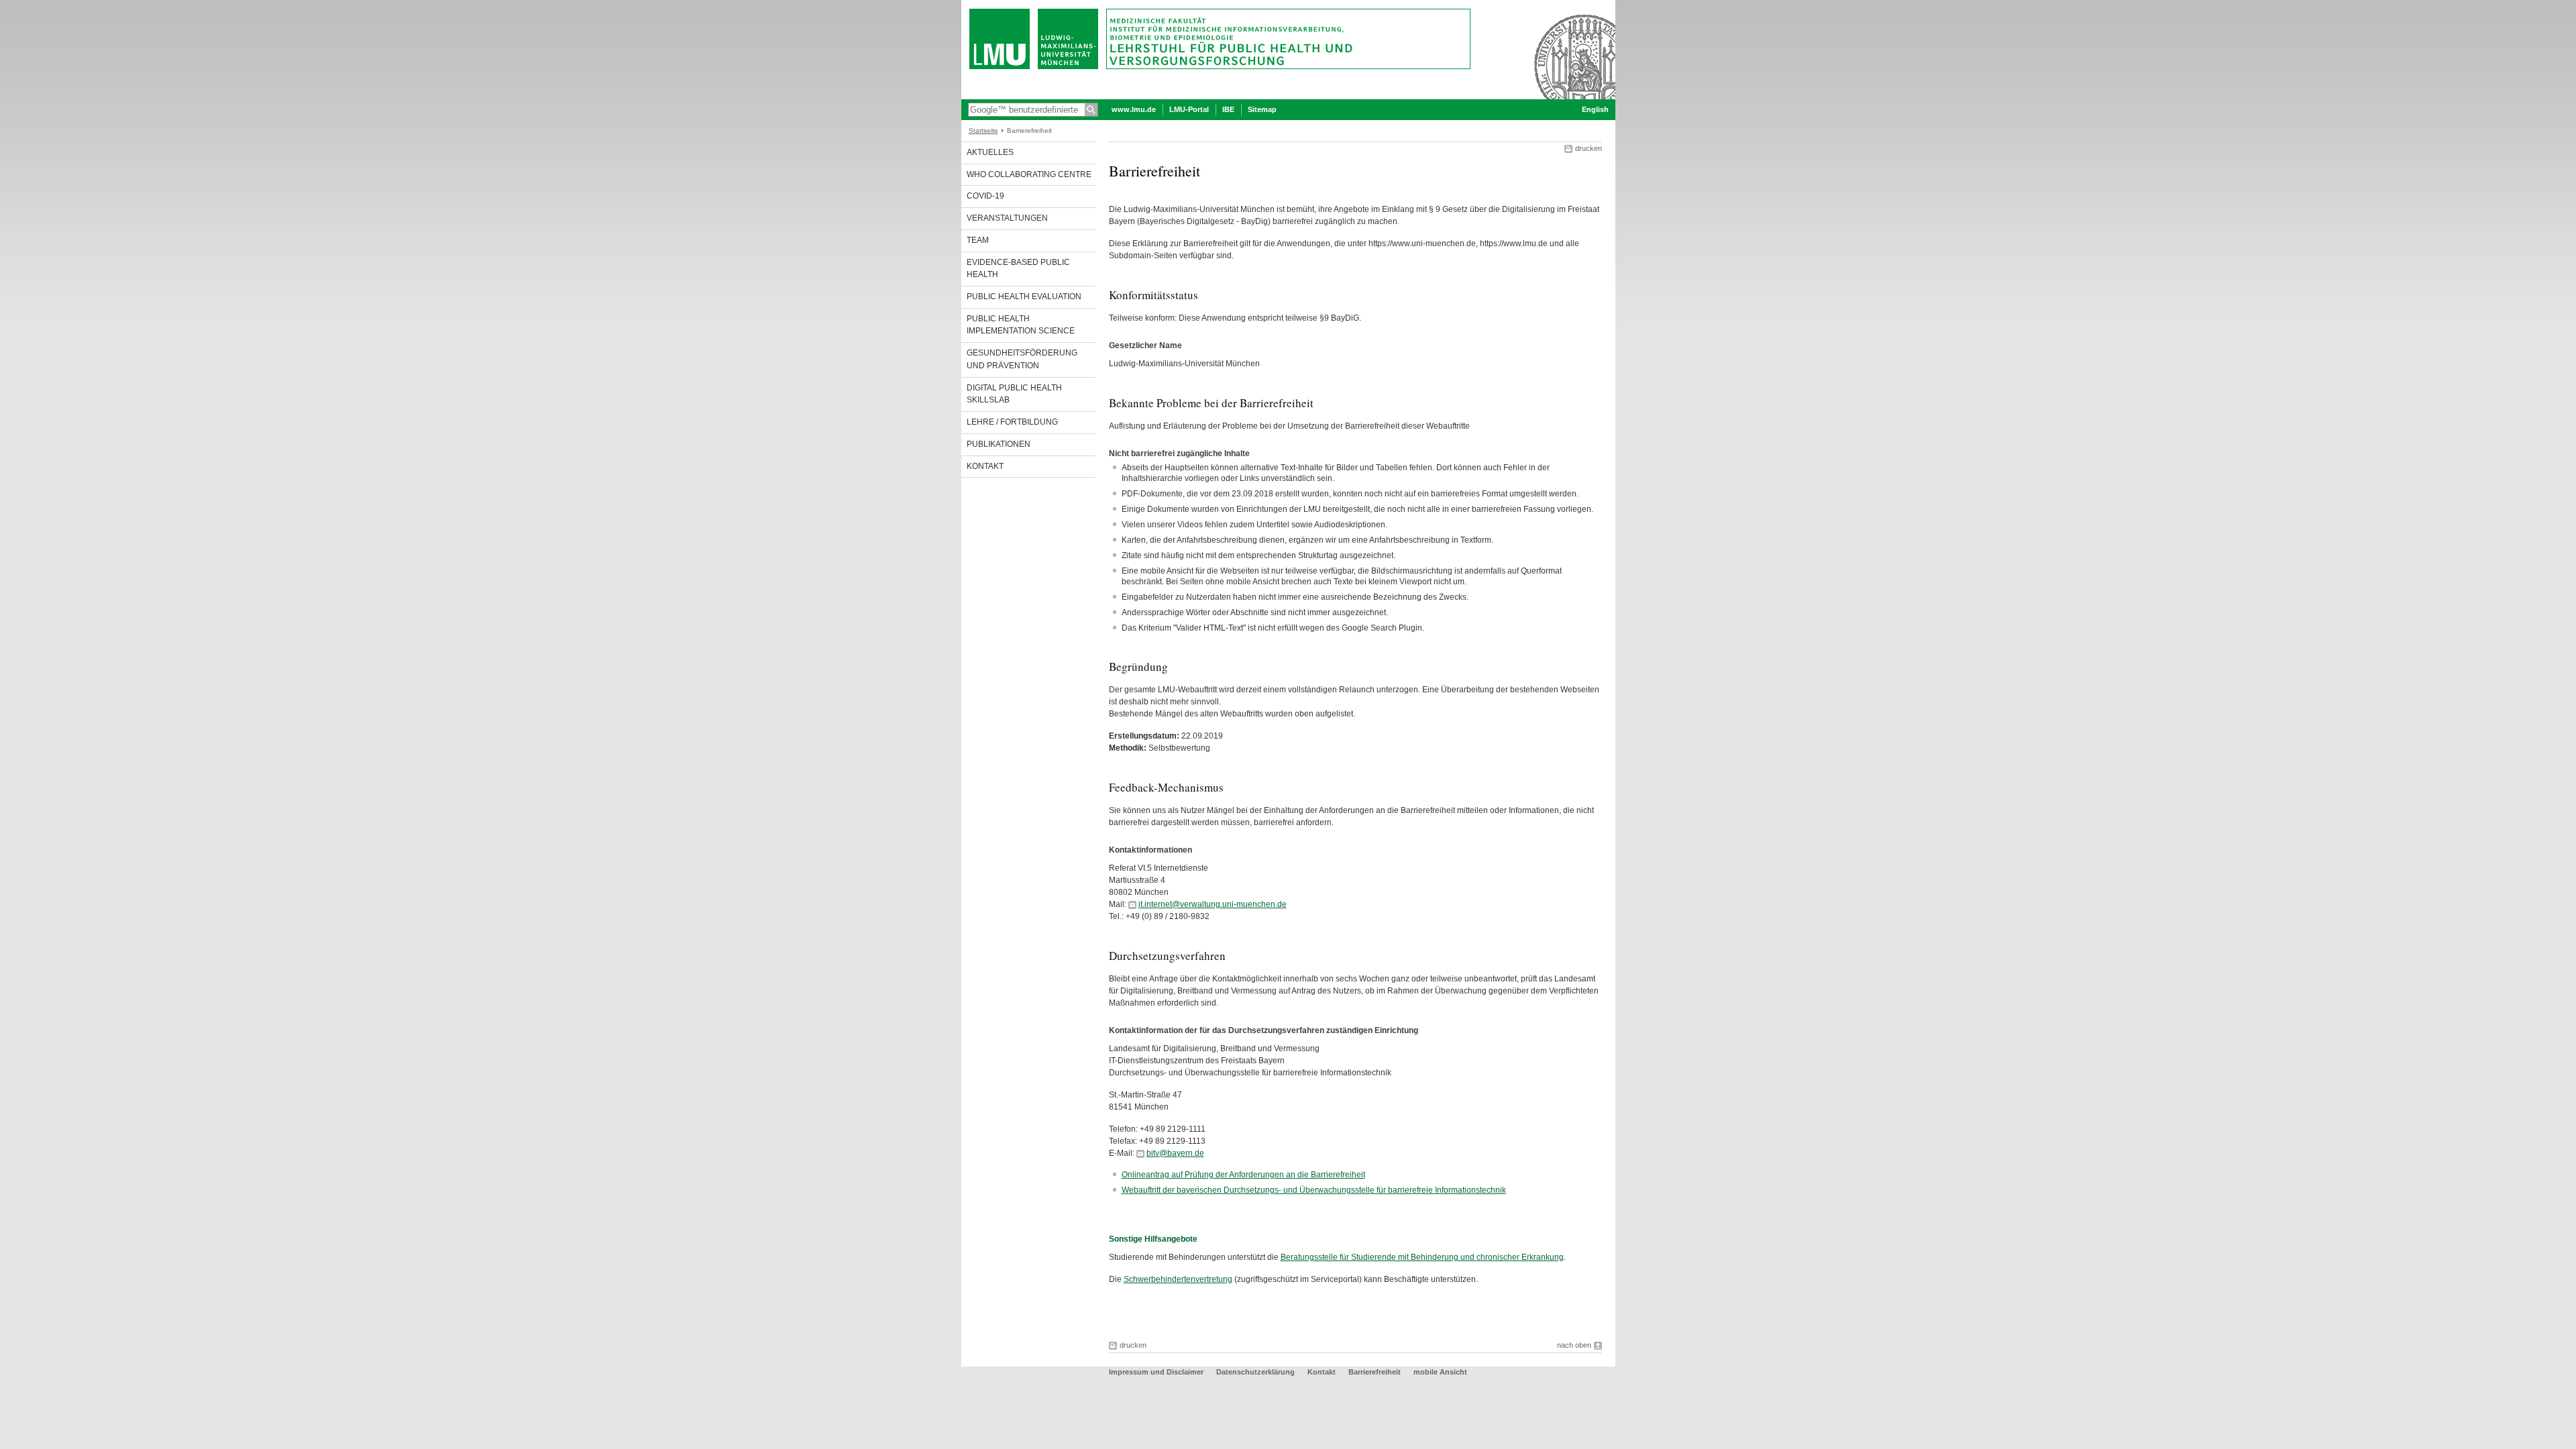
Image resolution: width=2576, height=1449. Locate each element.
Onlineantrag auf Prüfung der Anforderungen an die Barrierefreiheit (1243, 1175)
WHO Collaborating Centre (1029, 174)
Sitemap (1262, 109)
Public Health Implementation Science (1021, 325)
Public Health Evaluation (1024, 297)
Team (978, 240)
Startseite (983, 130)
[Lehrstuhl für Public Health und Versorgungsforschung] (1288, 97)
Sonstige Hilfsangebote (1153, 1239)
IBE (1228, 109)
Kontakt (985, 466)
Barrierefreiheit (1376, 1372)
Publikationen (999, 444)
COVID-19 (985, 196)
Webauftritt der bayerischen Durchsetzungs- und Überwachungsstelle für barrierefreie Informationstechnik (1314, 1190)
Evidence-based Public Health (1018, 269)
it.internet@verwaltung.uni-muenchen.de (1213, 904)
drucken (1589, 148)
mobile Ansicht (1440, 1372)
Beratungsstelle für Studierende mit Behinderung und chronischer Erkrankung (1422, 1257)
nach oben (1574, 1345)
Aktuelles (990, 152)
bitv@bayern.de (1175, 1153)
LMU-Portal (1189, 109)
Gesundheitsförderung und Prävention (1022, 359)
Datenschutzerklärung (1255, 1372)
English (1595, 109)
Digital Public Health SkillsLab (1014, 394)
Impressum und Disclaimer (1156, 1372)
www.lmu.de (1134, 109)
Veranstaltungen (1007, 218)
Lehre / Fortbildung (1012, 422)
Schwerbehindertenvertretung (1178, 1279)
